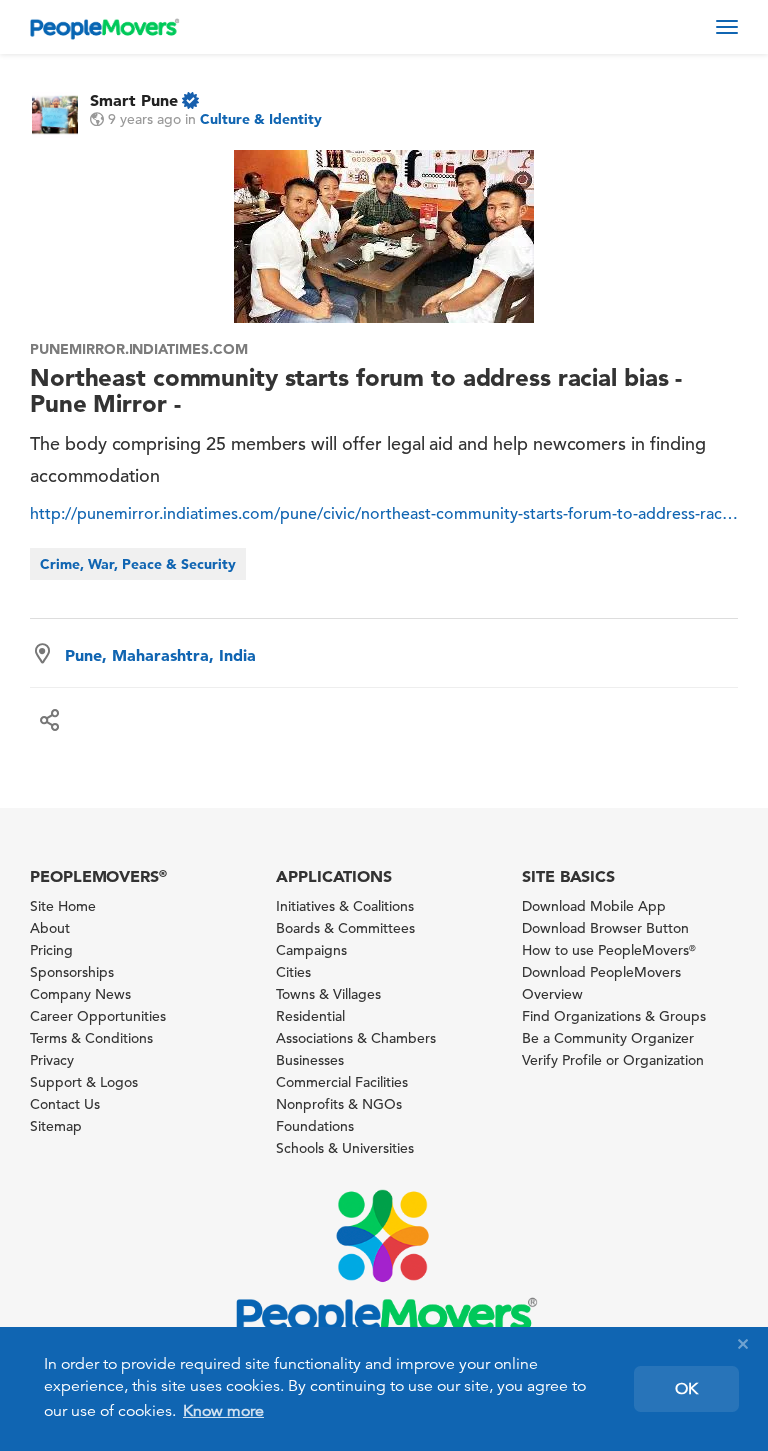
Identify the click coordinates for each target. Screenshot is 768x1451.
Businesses (310, 1060)
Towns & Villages (328, 994)
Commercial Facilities (342, 1082)
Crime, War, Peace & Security (138, 564)
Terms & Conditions (91, 1038)
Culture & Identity (261, 119)
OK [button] (686, 1389)
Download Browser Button (605, 928)
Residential (310, 1016)
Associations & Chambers (356, 1038)
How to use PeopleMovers (609, 950)
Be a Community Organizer (608, 1038)
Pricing (51, 950)
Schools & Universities (345, 1148)
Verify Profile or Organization (613, 1060)
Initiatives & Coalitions (345, 906)
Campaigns (311, 950)
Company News (80, 994)
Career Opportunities (98, 1016)
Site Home (63, 906)
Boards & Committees (345, 928)
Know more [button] (223, 1411)
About (50, 928)
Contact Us (65, 1104)
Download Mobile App (594, 906)
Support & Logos (84, 1082)
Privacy (52, 1060)
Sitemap (56, 1126)
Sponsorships (72, 972)
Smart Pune (134, 100)
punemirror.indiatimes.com (139, 349)
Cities (293, 972)
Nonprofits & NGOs (339, 1104)
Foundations (315, 1126)
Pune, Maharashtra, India (160, 655)
